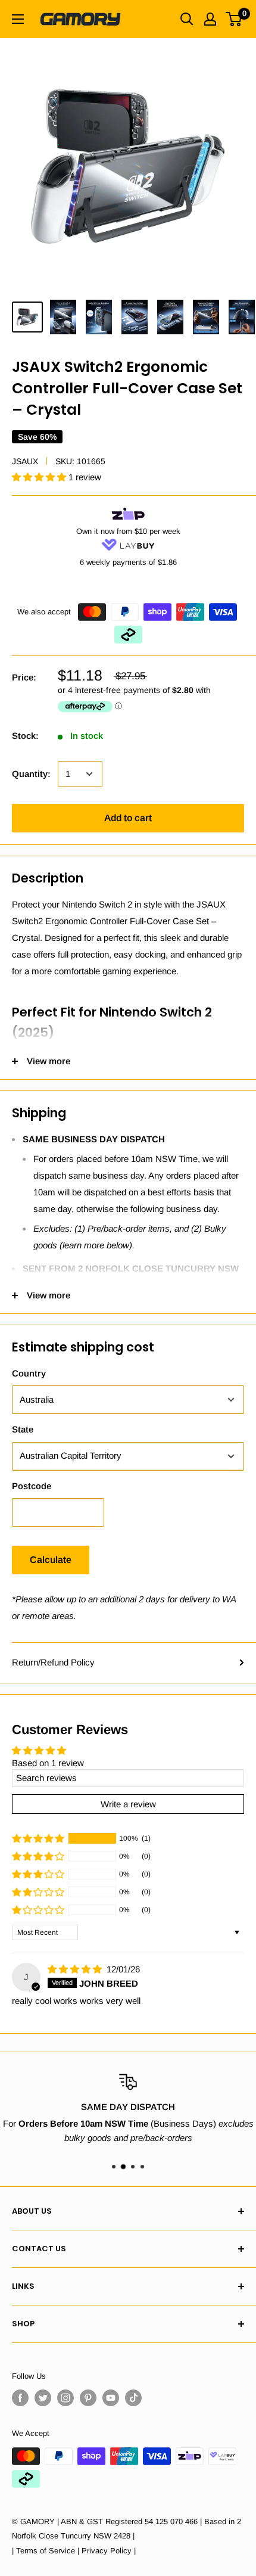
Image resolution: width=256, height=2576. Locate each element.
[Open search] (187, 19)
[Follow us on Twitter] (43, 2398)
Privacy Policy (107, 2551)
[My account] (210, 19)
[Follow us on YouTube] (111, 2398)
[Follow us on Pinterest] (88, 2398)
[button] (40, 477)
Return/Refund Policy (53, 1662)
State (23, 1429)
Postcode (32, 1486)
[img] (76, 1969)
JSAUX (25, 461)
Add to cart (128, 818)
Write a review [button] (128, 1804)
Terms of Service (46, 2551)
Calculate (51, 1560)
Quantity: (31, 774)
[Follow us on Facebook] (20, 2398)
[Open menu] (18, 19)
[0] (234, 19)
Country (29, 1373)
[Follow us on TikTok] (133, 2398)
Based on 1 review (48, 1763)
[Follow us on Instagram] (65, 2398)
